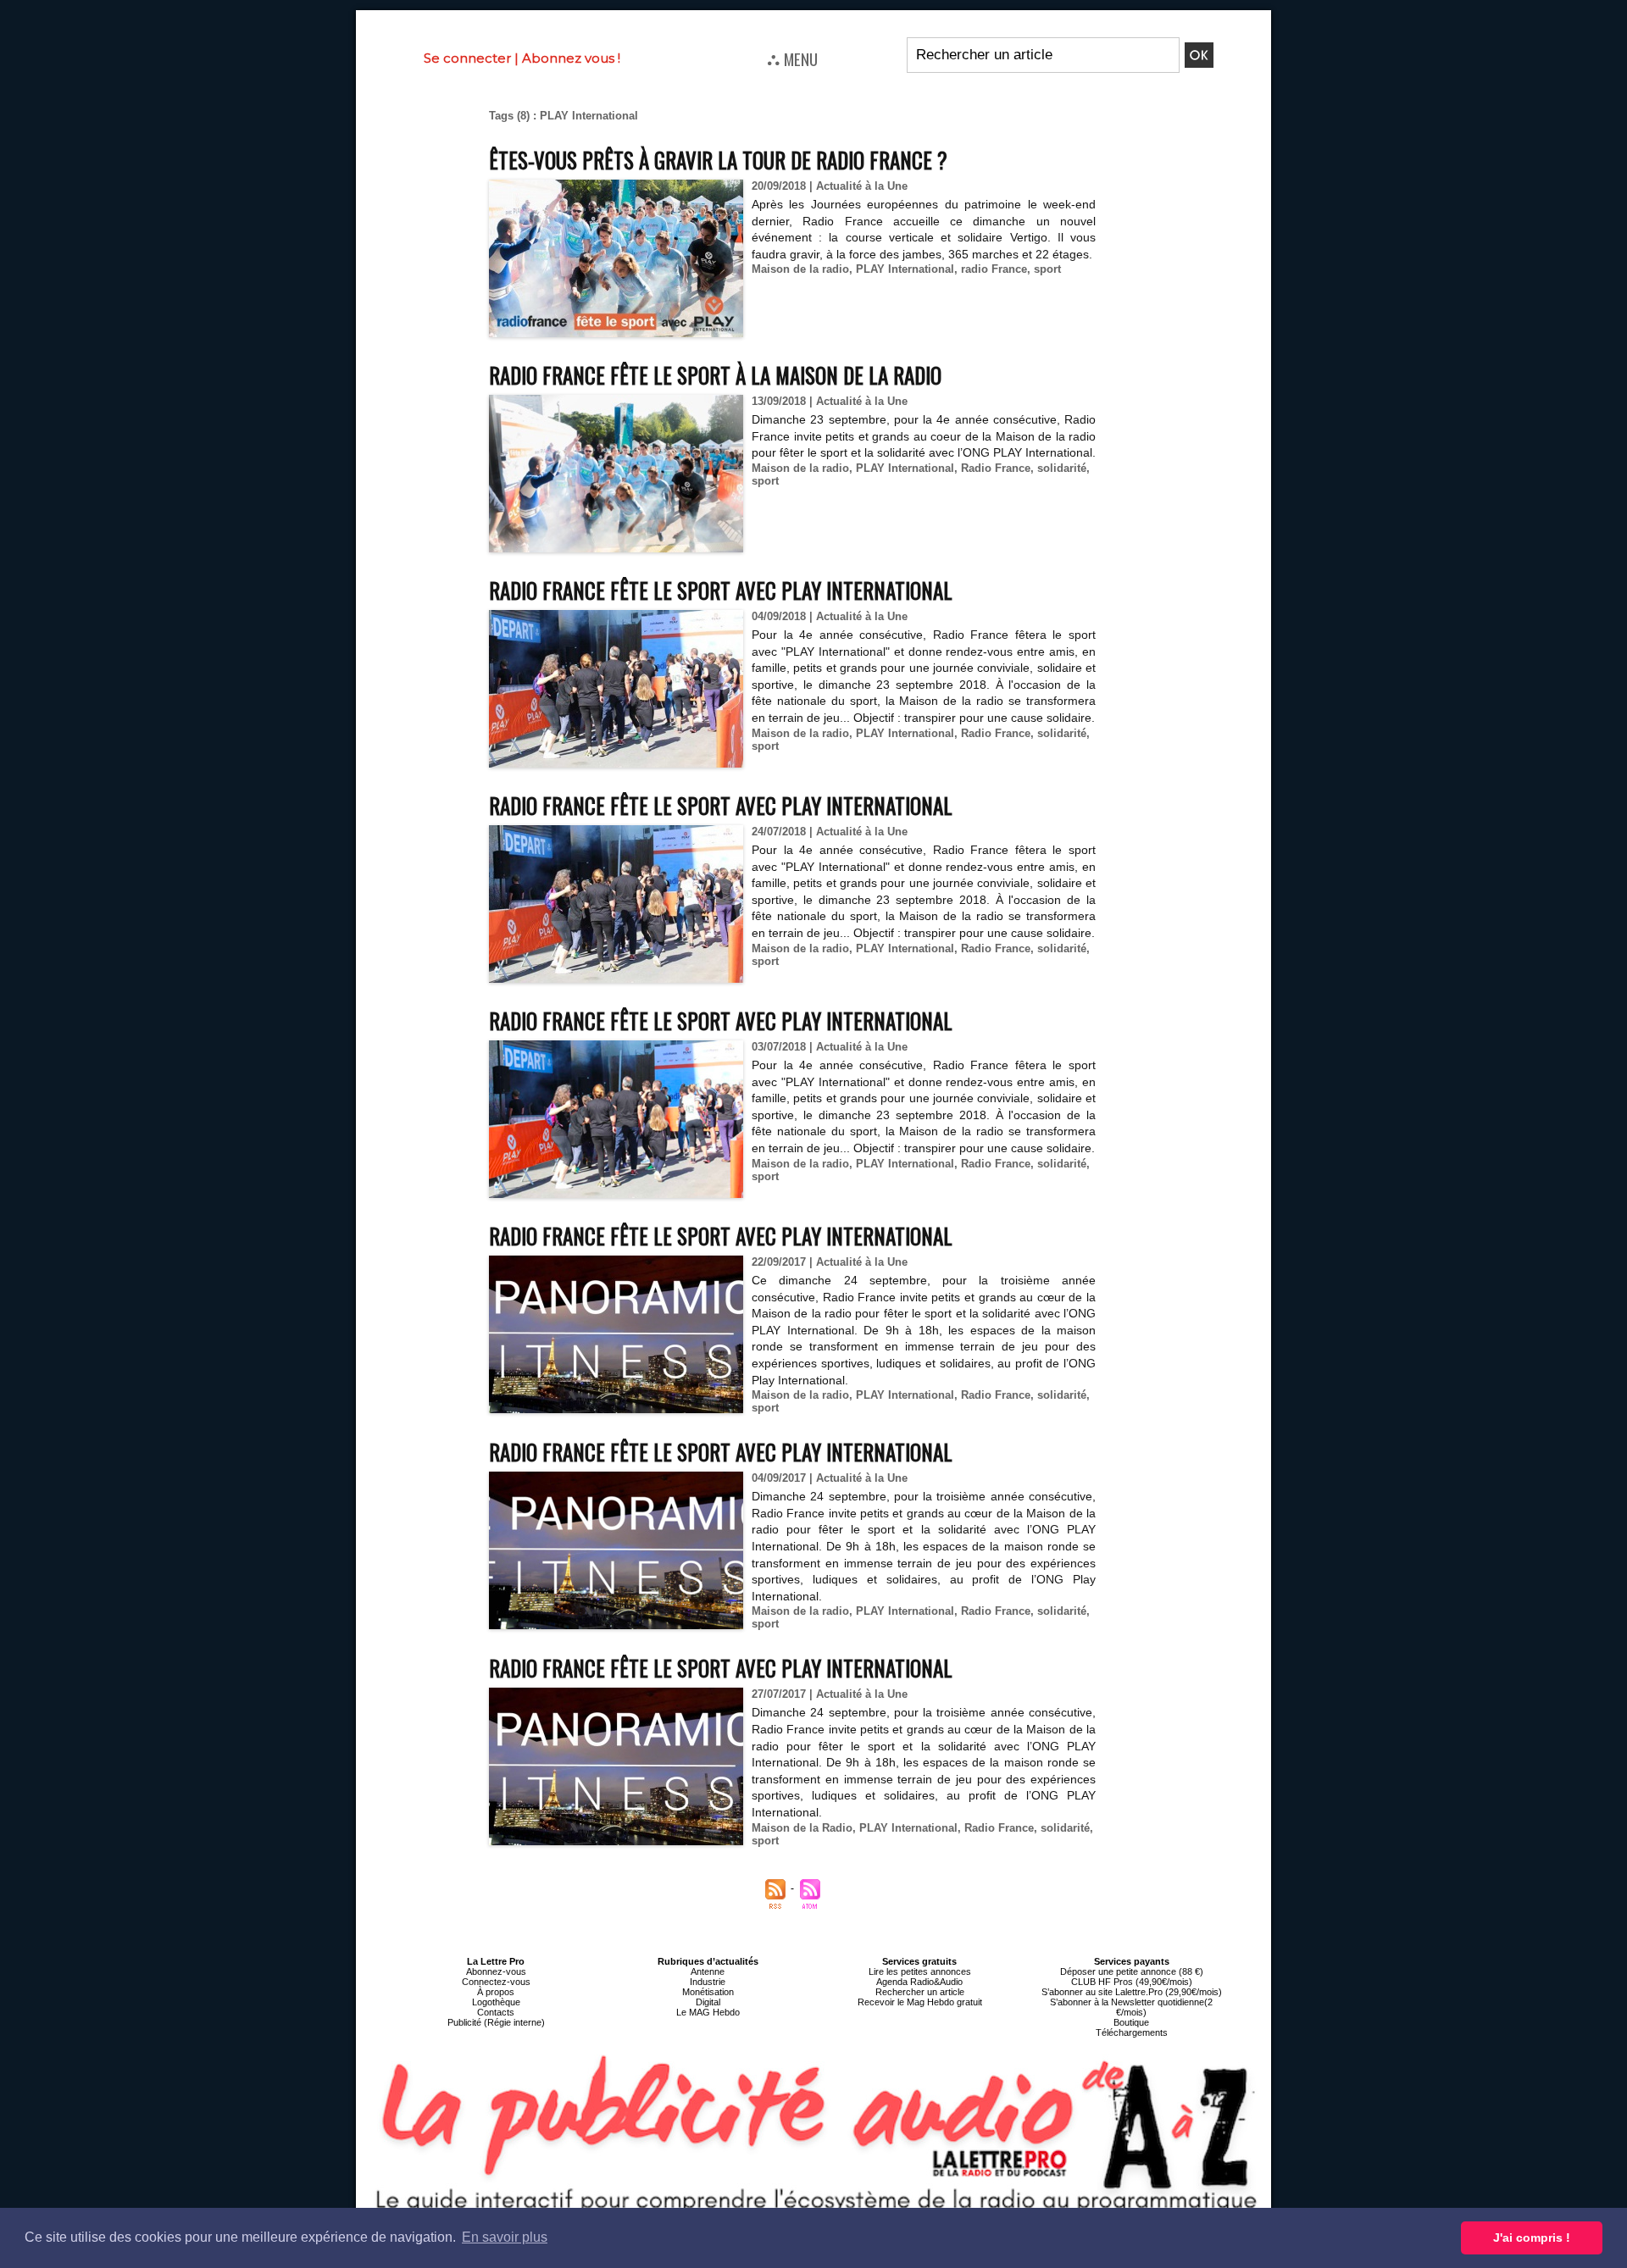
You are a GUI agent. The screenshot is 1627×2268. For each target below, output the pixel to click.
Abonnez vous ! (571, 58)
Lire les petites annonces (920, 1971)
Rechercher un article (920, 1992)
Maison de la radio (800, 269)
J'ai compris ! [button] (1532, 2238)
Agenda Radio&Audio (919, 1982)
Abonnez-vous (496, 1971)
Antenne (708, 1971)
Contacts (496, 2012)
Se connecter (467, 58)
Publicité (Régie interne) (496, 2022)
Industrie (708, 1982)
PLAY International (905, 269)
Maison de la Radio (802, 1828)
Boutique (1131, 2022)
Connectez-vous (496, 1982)
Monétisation (708, 1992)
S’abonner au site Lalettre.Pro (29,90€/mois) (1132, 1992)
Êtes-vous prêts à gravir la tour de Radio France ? (718, 160)
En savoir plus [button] (505, 2237)
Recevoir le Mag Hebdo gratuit (920, 2002)
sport (1047, 269)
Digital (708, 2002)
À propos (496, 1992)
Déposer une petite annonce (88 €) (1132, 1971)
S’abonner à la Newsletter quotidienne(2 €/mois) (1131, 2007)
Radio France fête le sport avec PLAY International (721, 590)
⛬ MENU (792, 58)
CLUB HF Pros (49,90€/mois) (1132, 1982)
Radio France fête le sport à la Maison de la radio (715, 375)
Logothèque (496, 2002)
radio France (994, 269)
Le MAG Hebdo (708, 2012)
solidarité (1062, 468)
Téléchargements (1132, 2032)
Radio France (996, 468)
